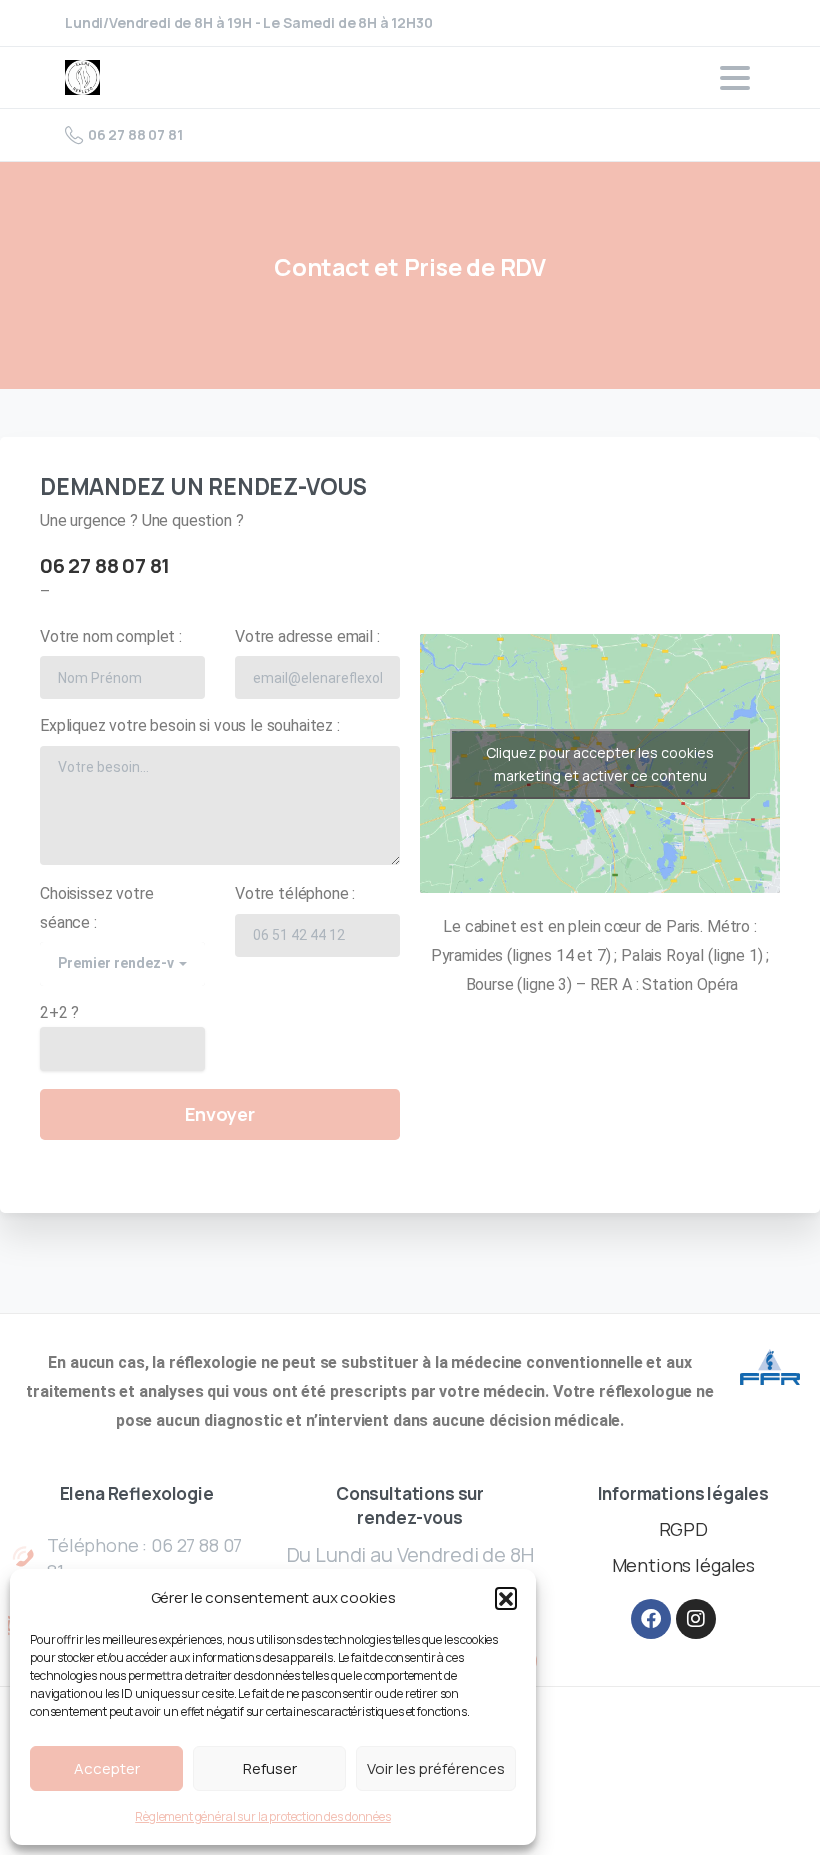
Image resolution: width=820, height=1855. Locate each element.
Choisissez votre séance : (119, 928)
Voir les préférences (436, 1768)
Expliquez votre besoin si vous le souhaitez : (190, 725)
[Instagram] (696, 1619)
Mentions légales (683, 1565)
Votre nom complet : (111, 636)
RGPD (683, 1529)
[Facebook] (651, 1619)
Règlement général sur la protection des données (262, 1816)
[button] (506, 1598)
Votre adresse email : (307, 636)
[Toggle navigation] (735, 78)
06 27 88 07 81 (135, 134)
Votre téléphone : (295, 893)
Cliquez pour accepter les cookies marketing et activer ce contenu (600, 764)
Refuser (270, 1768)
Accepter (107, 1768)
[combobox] (122, 963)
